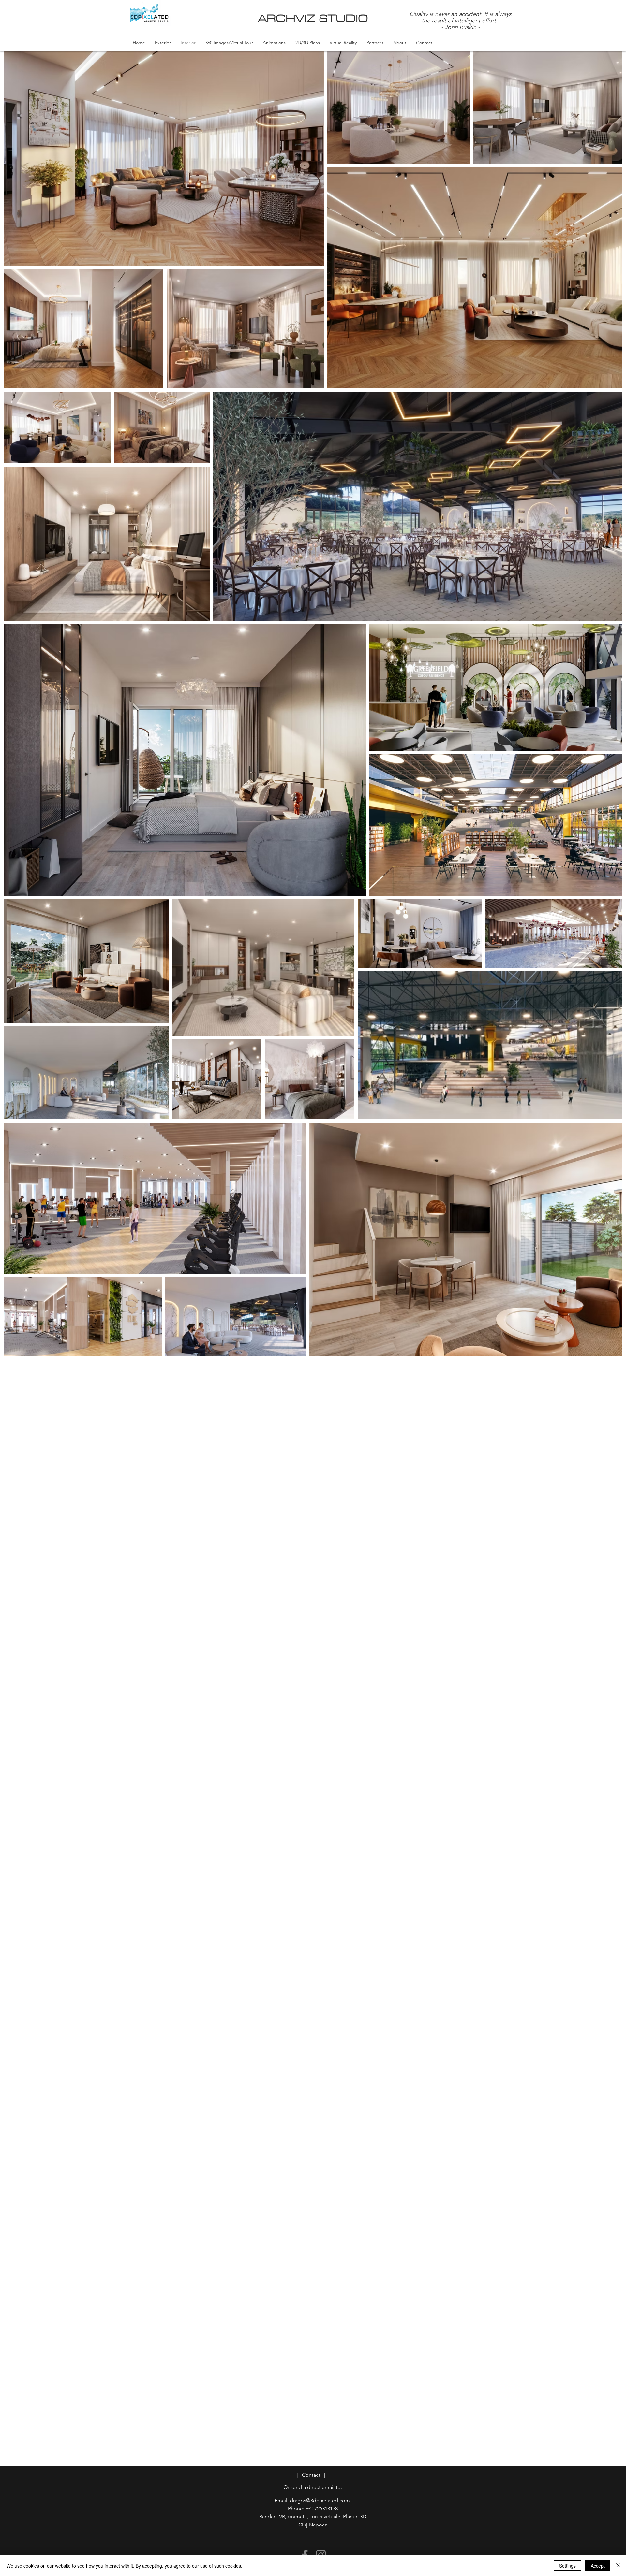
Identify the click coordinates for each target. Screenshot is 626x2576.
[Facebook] (305, 2555)
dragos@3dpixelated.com (320, 2501)
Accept (598, 2566)
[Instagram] (321, 2555)
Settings (567, 2566)
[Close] (618, 2566)
